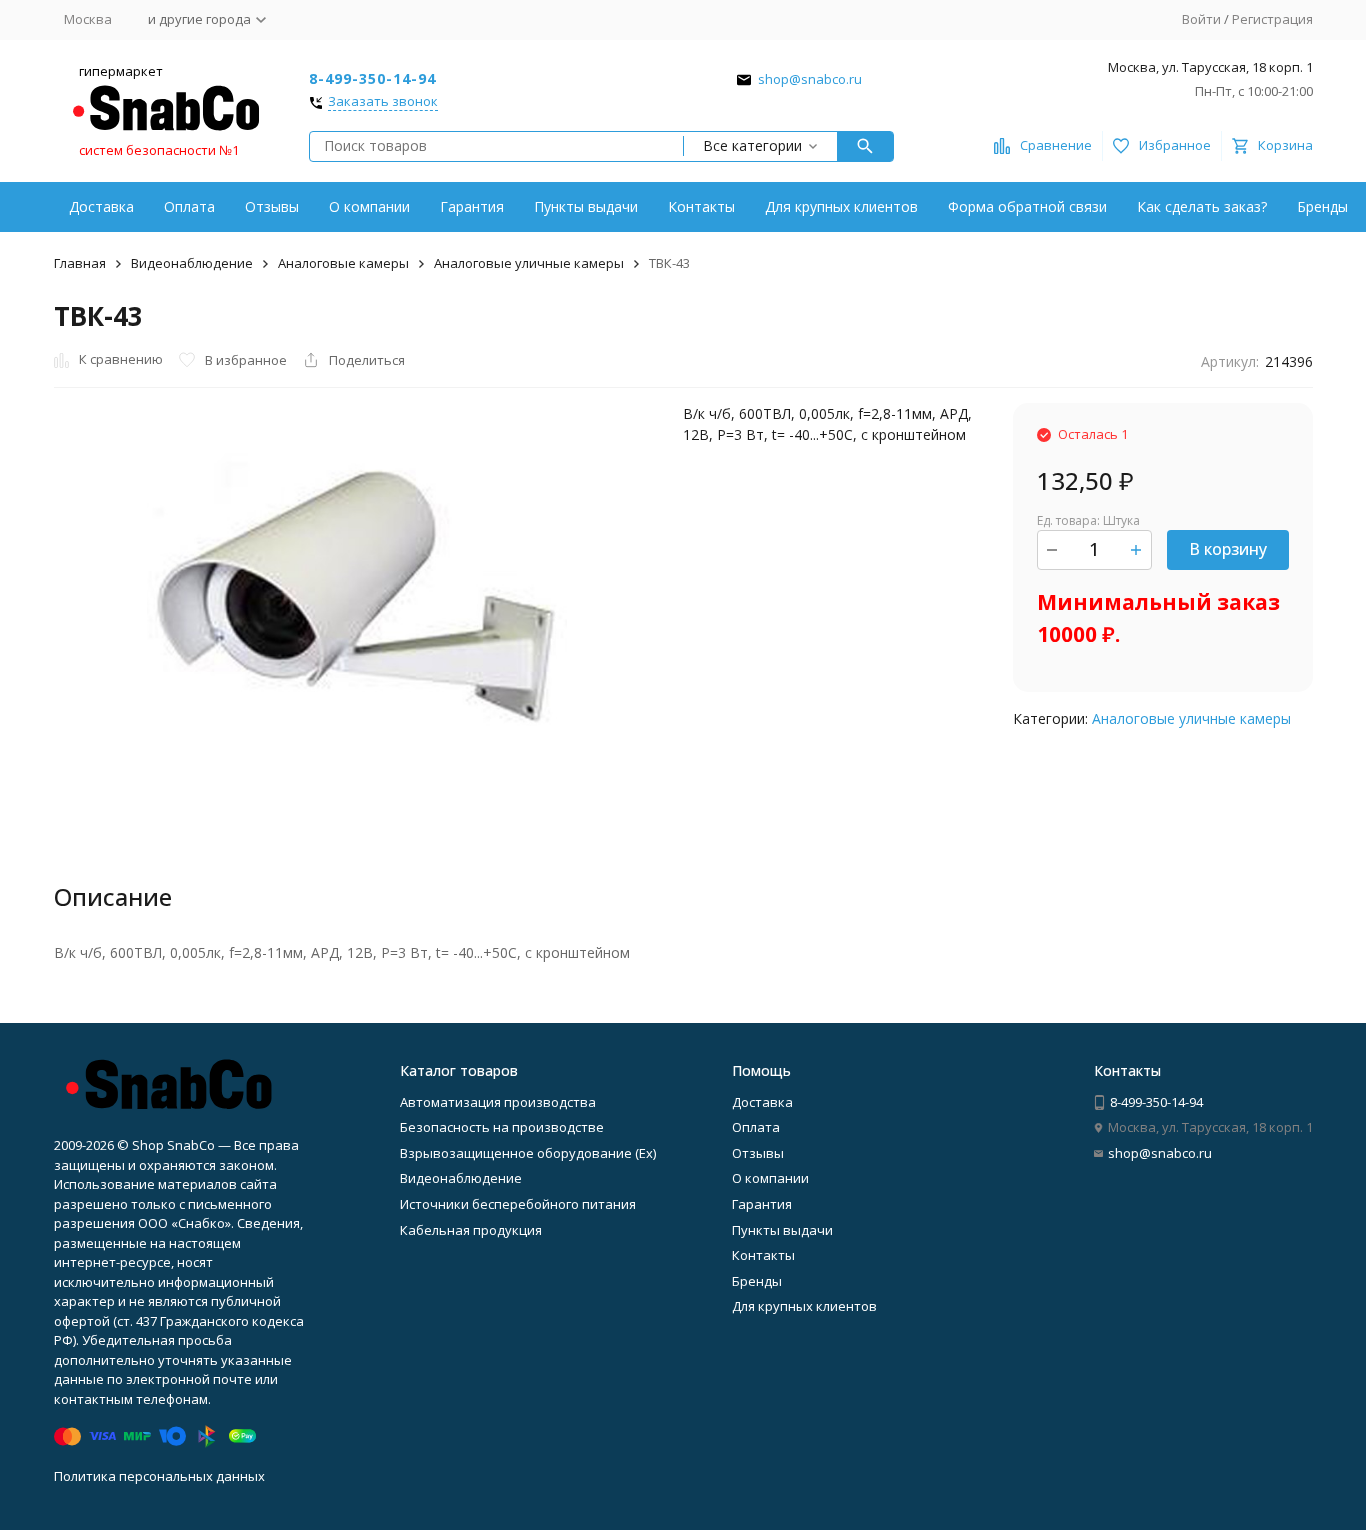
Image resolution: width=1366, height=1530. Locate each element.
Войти (1201, 19)
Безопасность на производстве (502, 1127)
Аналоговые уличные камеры (529, 263)
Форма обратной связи (1027, 206)
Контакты (701, 206)
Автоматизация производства (498, 1102)
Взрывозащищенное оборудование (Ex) (528, 1153)
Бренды (1322, 206)
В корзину (1228, 549)
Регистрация (1272, 19)
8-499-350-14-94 (372, 78)
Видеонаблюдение (192, 263)
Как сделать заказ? (1202, 206)
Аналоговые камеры (343, 263)
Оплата (189, 206)
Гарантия (472, 206)
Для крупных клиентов (841, 206)
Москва (88, 19)
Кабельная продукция (471, 1230)
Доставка (101, 206)
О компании (369, 206)
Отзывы (272, 206)
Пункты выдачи (586, 206)
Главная (80, 263)
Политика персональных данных (159, 1476)
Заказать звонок (383, 102)
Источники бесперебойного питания (518, 1204)
